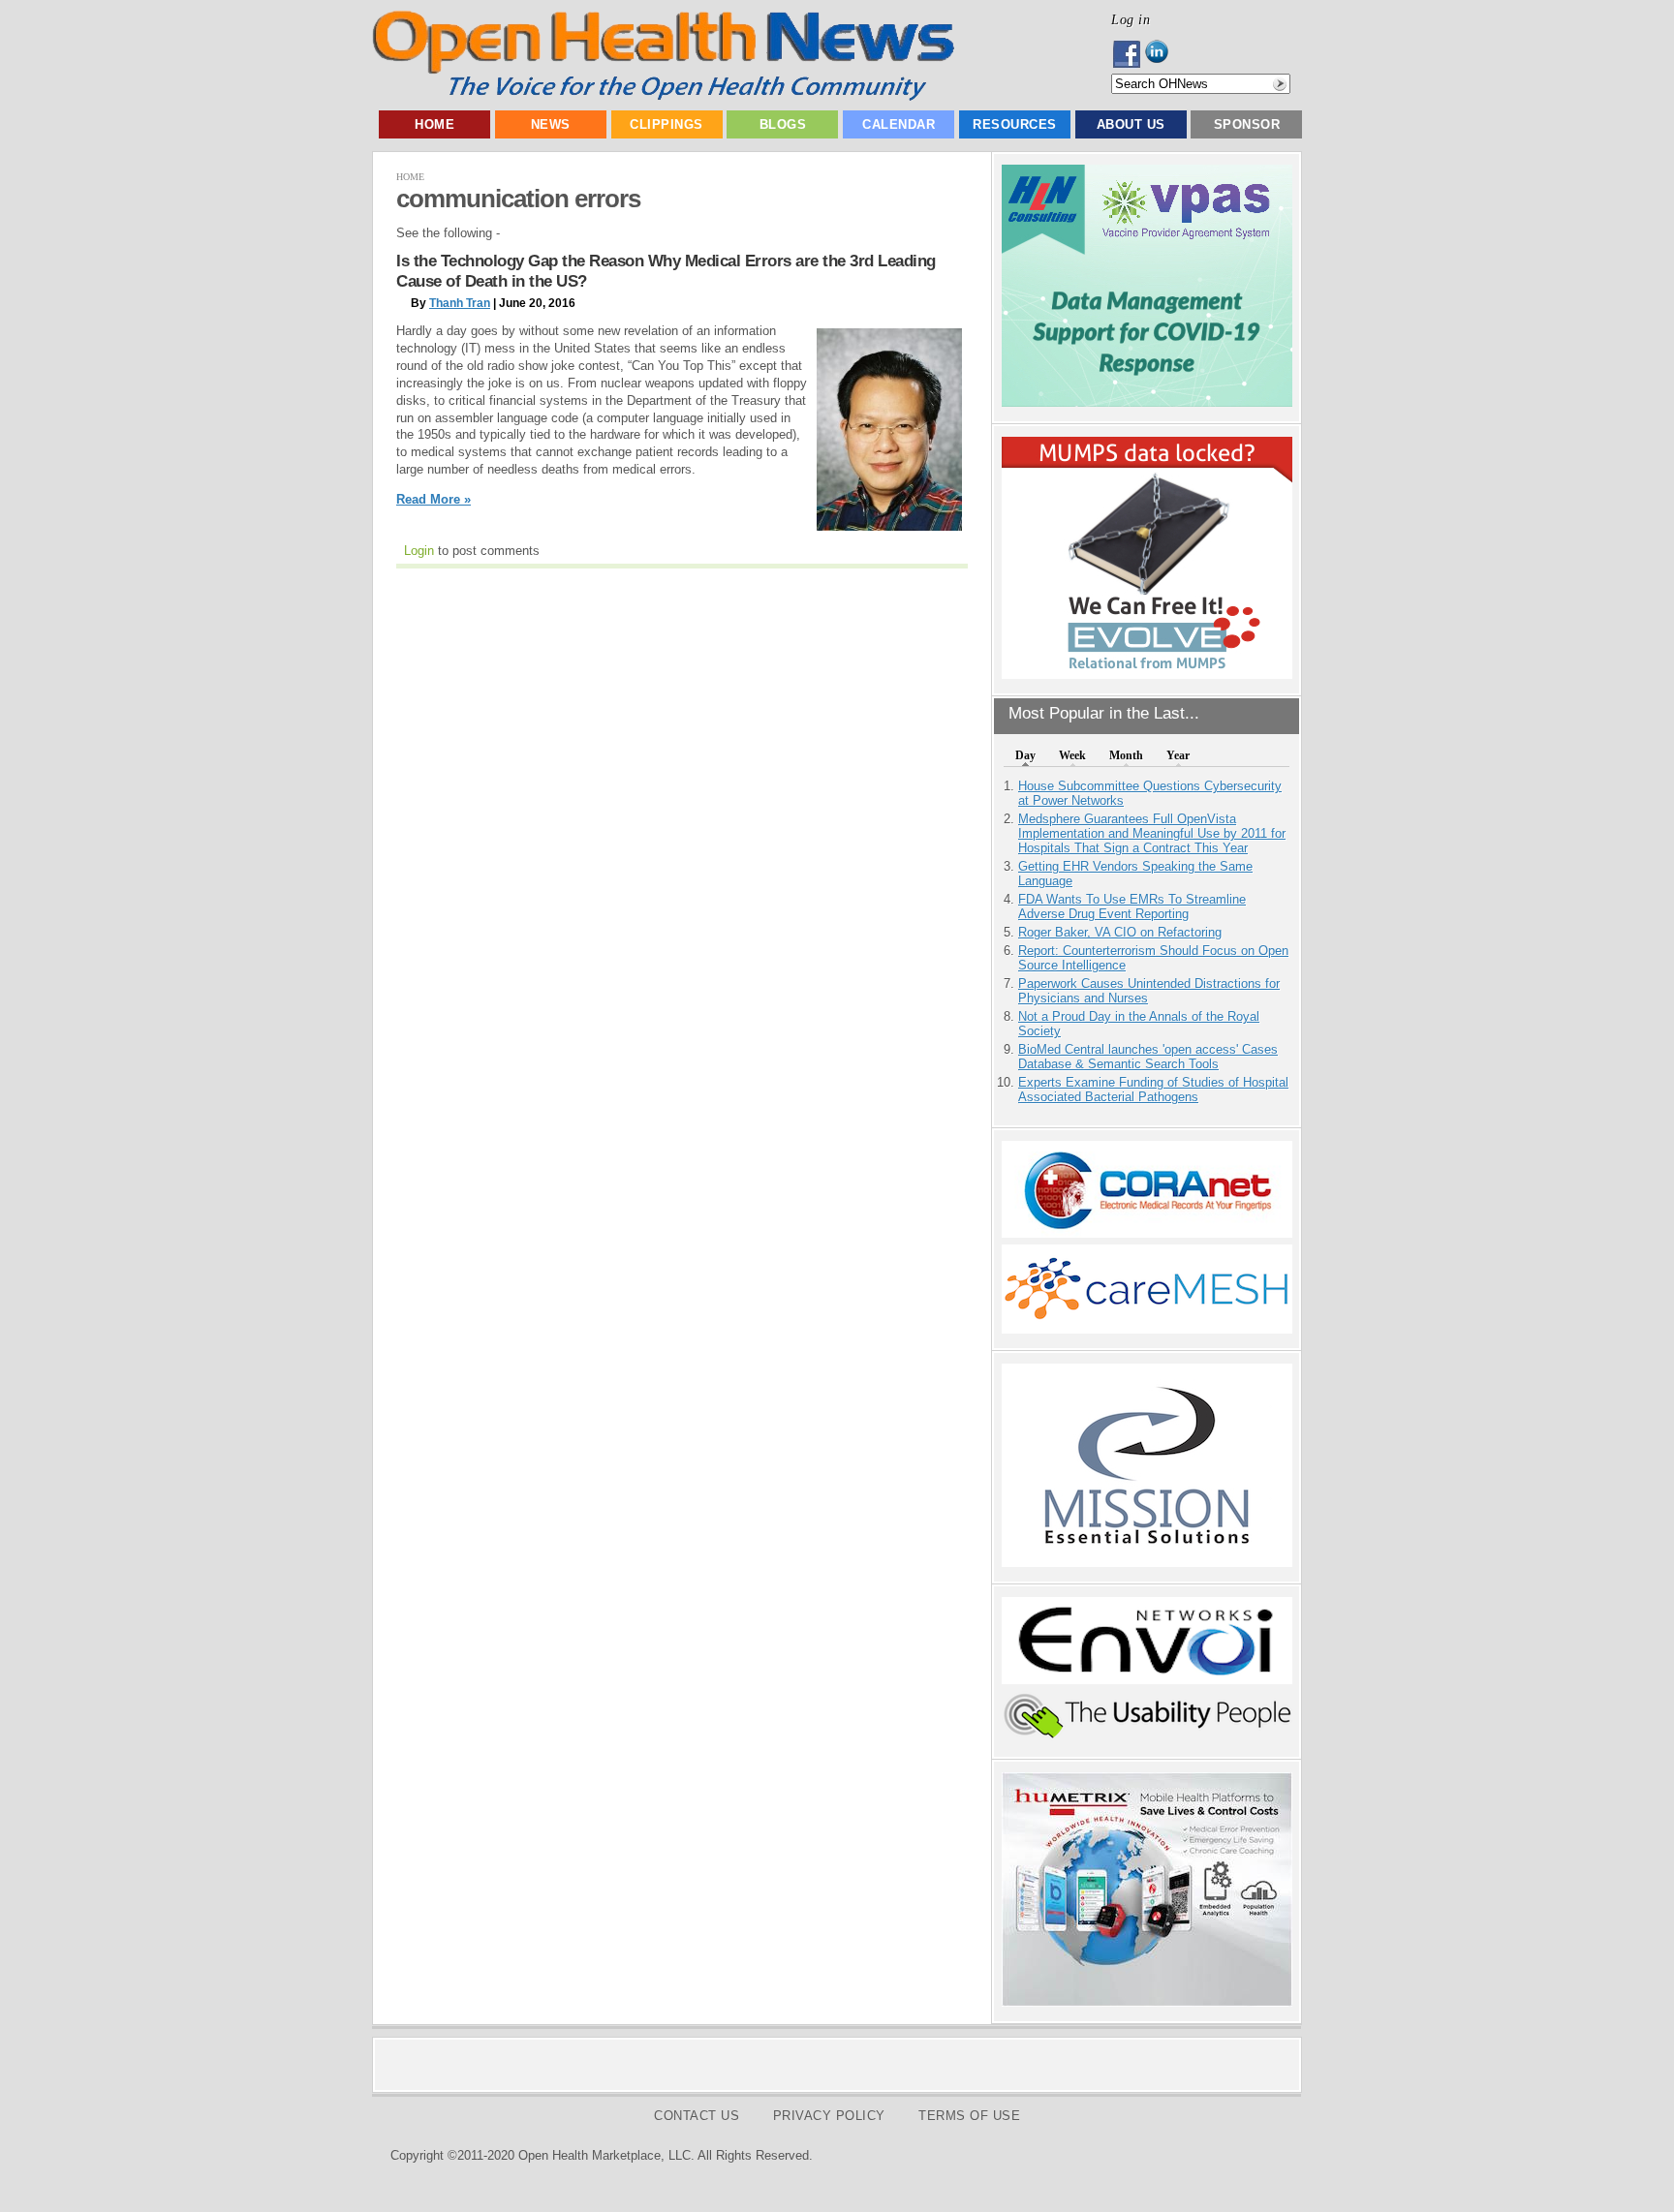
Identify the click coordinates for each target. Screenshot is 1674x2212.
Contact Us (697, 2116)
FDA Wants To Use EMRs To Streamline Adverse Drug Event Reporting (1132, 906)
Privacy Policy (829, 2116)
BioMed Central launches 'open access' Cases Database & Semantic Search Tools (1148, 1057)
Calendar (899, 124)
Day (1025, 755)
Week (1072, 755)
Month (1126, 755)
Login (419, 551)
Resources (1015, 124)
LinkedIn (1162, 54)
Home (434, 124)
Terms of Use (969, 2116)
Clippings (666, 124)
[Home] (663, 96)
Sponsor (1247, 124)
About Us (1131, 124)
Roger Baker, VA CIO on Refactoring (1120, 932)
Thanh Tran (460, 303)
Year (1178, 755)
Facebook (1128, 54)
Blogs (783, 124)
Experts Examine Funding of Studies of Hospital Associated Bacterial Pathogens (1153, 1090)
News (551, 124)
